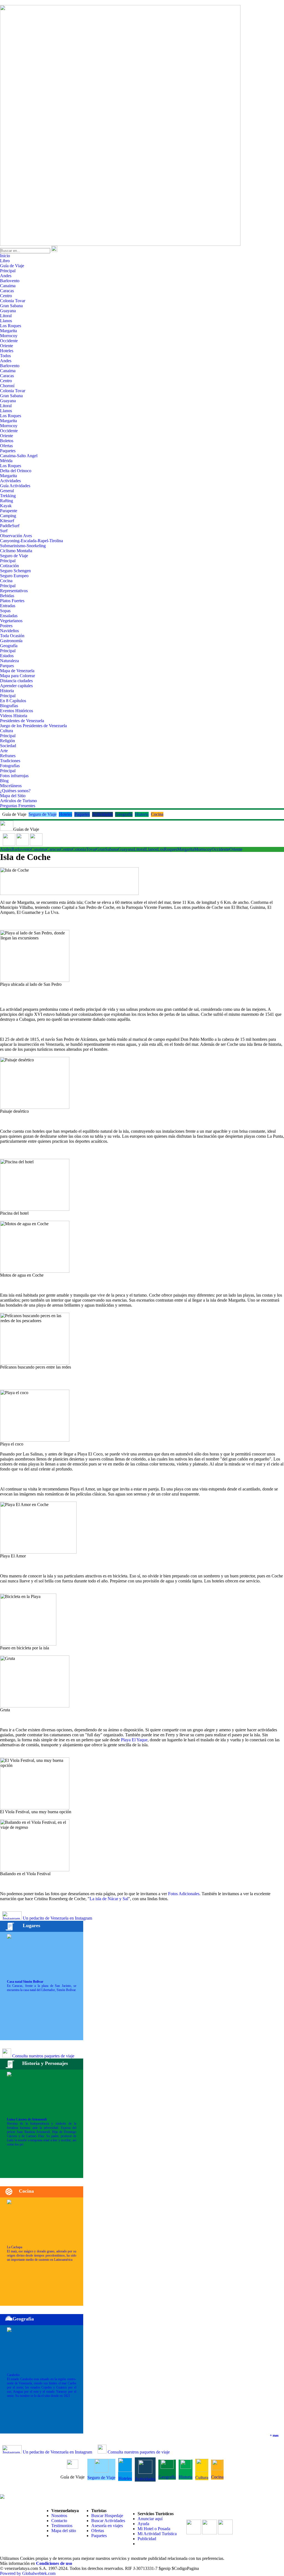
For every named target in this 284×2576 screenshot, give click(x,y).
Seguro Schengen (15, 571)
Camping (8, 516)
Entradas (8, 606)
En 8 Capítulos (13, 701)
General (7, 491)
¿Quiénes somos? (15, 791)
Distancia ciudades (16, 681)
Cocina (6, 581)
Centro (6, 296)
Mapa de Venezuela (17, 671)
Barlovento (10, 281)
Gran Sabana (11, 306)
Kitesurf (7, 521)
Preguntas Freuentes (18, 806)
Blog (4, 781)
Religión (7, 741)
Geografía (9, 646)
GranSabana (107, 849)
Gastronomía (11, 641)
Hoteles (7, 351)
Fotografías (10, 766)
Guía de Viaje (12, 266)
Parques (7, 666)
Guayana (8, 311)
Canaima (8, 286)
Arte (4, 751)
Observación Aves (16, 536)
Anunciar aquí (150, 2519)
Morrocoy (9, 336)
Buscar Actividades (108, 2521)
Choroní (7, 386)
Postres (6, 626)
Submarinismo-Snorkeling (23, 546)
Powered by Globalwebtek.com (28, 2573)
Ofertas (6, 446)
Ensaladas (9, 616)
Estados (7, 656)
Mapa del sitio (64, 2531)
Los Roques (11, 326)
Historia (7, 691)
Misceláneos (11, 786)
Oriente (7, 346)
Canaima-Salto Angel (19, 456)
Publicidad (147, 2539)
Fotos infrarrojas (14, 776)
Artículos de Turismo (18, 801)
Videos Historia (14, 716)
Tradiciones (10, 761)
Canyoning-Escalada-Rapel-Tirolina (31, 541)
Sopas (5, 611)
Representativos (14, 591)
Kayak (6, 506)
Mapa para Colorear (17, 676)
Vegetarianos (11, 621)
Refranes (8, 756)
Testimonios (62, 2526)
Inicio (5, 256)
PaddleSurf (10, 526)
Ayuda (143, 2524)
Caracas (7, 291)
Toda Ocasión (12, 636)
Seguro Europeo (14, 576)
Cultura (7, 731)
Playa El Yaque (134, 1740)
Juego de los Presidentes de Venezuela (33, 726)
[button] (9, 844)
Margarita (8, 331)
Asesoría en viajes (107, 2526)
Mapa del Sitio (13, 796)
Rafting (7, 501)
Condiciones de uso (54, 2563)
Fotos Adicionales (184, 1894)
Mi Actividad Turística (157, 2534)
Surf (4, 531)
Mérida (6, 461)
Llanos (6, 321)
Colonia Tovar (13, 301)
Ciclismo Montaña (16, 551)
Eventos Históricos (17, 711)
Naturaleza (9, 661)
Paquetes (8, 451)
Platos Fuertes (12, 601)
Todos (5, 356)
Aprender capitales (16, 686)
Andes (6, 276)
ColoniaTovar (84, 849)
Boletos (7, 441)
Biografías (9, 706)
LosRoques (167, 849)
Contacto (59, 2521)
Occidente (9, 341)
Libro (5, 261)
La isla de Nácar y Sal (109, 1899)
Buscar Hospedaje (107, 2516)
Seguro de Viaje (14, 556)
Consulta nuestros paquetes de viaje (43, 2056)
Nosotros (59, 2516)
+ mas (274, 2435)
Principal (8, 271)
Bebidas (7, 596)
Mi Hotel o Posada (154, 2529)
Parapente (9, 511)
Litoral (6, 316)
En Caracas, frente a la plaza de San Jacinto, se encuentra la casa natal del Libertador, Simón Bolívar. (42, 1986)
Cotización (9, 566)
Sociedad (8, 746)
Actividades (10, 481)
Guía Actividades (15, 486)
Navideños (9, 631)
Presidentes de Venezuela (22, 721)
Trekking (8, 496)
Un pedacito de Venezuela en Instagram (57, 1918)
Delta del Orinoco (16, 471)
